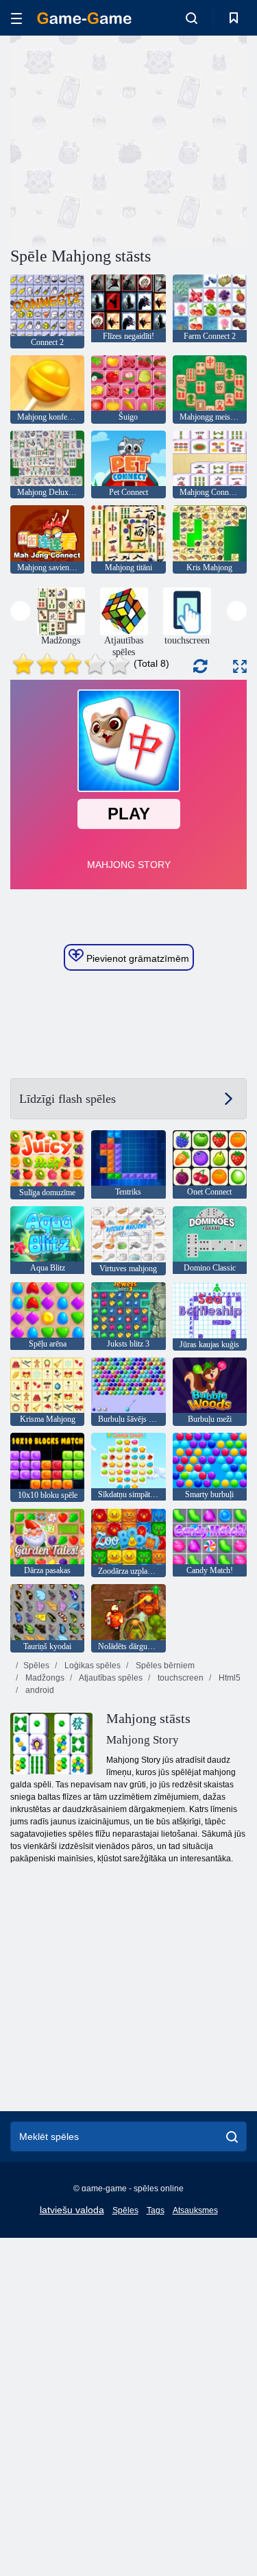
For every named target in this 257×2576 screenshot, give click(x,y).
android (39, 1690)
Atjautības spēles (110, 1678)
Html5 (229, 1678)
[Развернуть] (240, 666)
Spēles (36, 1666)
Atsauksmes (195, 2210)
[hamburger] (16, 18)
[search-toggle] (192, 18)
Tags (156, 2210)
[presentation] (20, 611)
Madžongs (44, 1678)
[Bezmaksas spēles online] (84, 18)
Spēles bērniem (164, 1666)
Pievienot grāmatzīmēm (136, 958)
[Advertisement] (126, 139)
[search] (232, 2137)
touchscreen (180, 1678)
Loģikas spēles (91, 1666)
